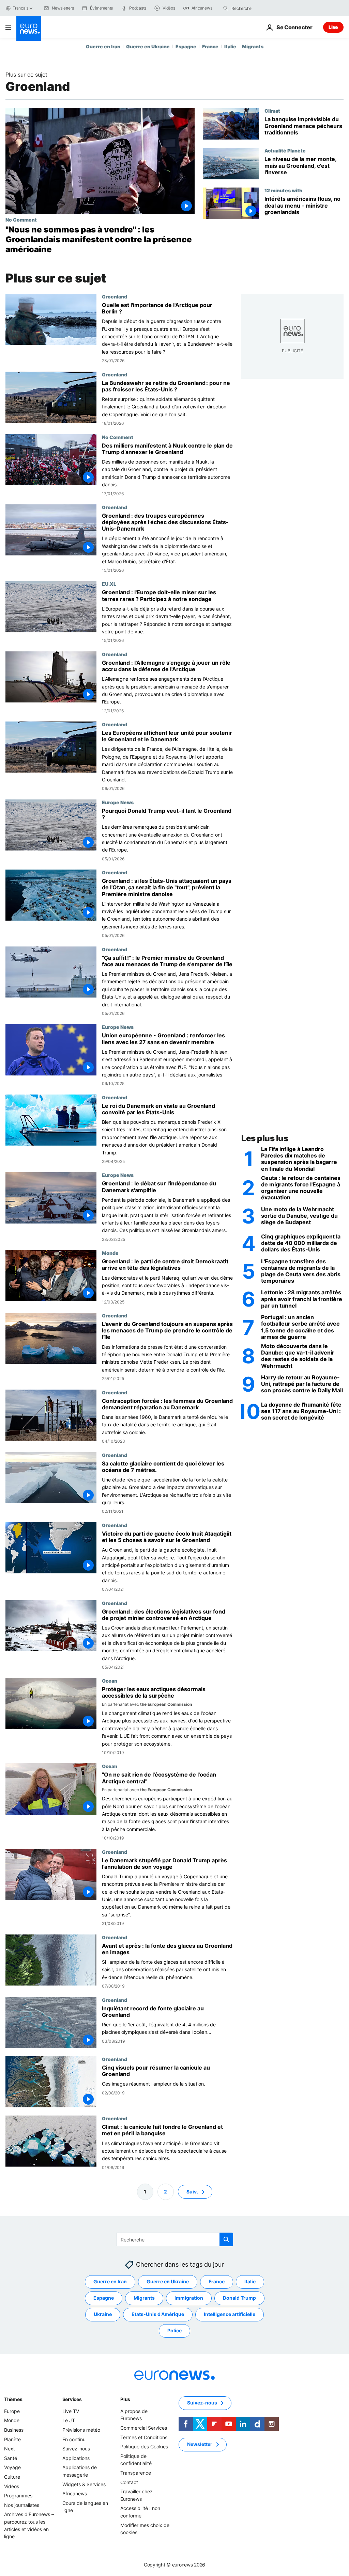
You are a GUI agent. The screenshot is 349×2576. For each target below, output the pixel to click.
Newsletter (200, 2444)
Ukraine (103, 2314)
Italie (230, 46)
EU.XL (109, 584)
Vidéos (12, 2486)
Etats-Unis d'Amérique (158, 2314)
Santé (11, 2458)
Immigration (189, 2298)
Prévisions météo (81, 2430)
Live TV (71, 2411)
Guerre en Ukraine (148, 46)
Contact (129, 2482)
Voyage (12, 2467)
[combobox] (260, 8)
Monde (110, 1253)
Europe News (118, 802)
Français (20, 8)
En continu (74, 2439)
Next (10, 2449)
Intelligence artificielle (230, 2314)
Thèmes (13, 2399)
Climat (272, 111)
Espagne (186, 46)
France (210, 46)
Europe (12, 2411)
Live (333, 27)
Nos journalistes (22, 2505)
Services (72, 2399)
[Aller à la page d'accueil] (29, 29)
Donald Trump (239, 2298)
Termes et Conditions (144, 2437)
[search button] (226, 8)
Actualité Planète (285, 150)
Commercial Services (144, 2428)
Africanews (75, 2493)
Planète (12, 2439)
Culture (12, 2477)
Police (174, 2330)
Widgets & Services (84, 2484)
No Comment (21, 220)
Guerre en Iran (103, 46)
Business (14, 2430)
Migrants (253, 46)
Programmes (18, 2496)
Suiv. (192, 2192)
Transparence (136, 2473)
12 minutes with (283, 190)
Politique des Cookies (144, 2447)
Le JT (69, 2420)
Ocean (110, 1681)
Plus (125, 2399)
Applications (76, 2458)
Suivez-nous (76, 2449)
